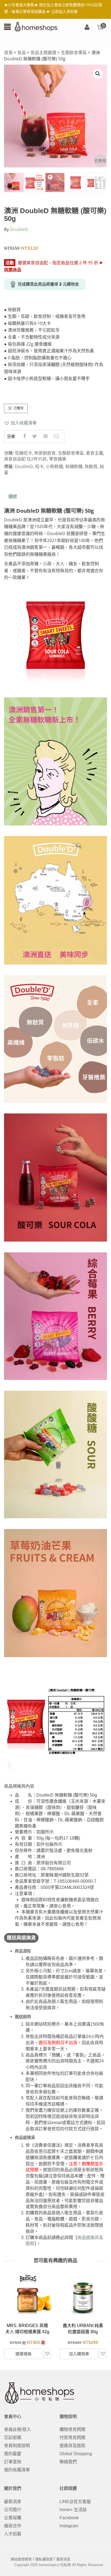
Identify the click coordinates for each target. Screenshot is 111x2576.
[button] (20, 423)
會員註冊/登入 (18, 2429)
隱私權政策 (44, 2559)
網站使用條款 (21, 2559)
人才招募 (13, 2534)
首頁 (8, 52)
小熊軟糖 (54, 466)
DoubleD (19, 229)
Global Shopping (76, 2454)
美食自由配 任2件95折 (25, 459)
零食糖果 (58, 459)
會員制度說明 (17, 2446)
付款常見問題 (72, 2438)
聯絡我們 (68, 2462)
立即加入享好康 (64, 11)
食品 (22, 52)
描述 (13, 496)
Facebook (69, 2518)
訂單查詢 (13, 2462)
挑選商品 (13, 270)
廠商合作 (13, 2526)
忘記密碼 (13, 2438)
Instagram (69, 2526)
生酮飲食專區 (74, 52)
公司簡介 (13, 2510)
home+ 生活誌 (73, 2510)
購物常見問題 (72, 2429)
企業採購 (13, 2518)
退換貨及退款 (72, 2446)
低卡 (39, 466)
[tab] (13, 497)
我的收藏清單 (17, 2470)
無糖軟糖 (74, 466)
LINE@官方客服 (75, 2502)
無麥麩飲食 (45, 453)
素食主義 (95, 453)
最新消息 (13, 2502)
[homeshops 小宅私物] (36, 26)
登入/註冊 (87, 28)
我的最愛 (13, 2454)
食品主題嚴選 (43, 52)
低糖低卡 (23, 453)
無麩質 (91, 466)
